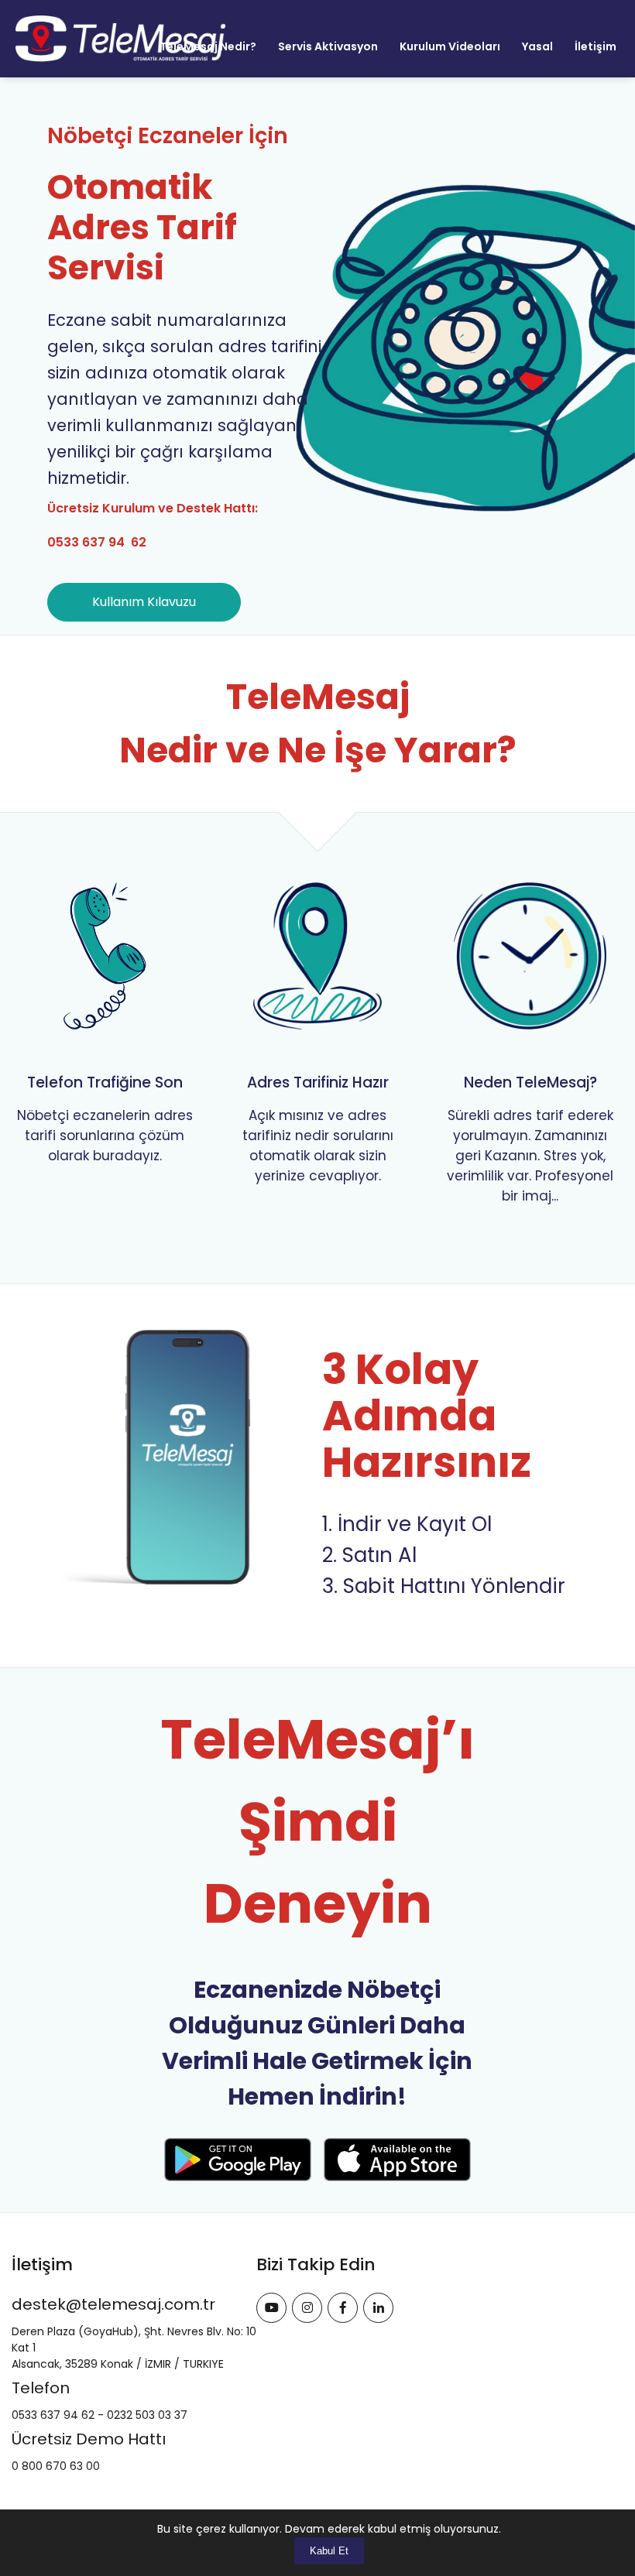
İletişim (596, 46)
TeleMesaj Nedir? (208, 46)
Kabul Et (329, 2551)
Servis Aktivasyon (328, 46)
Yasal (537, 46)
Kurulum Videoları (450, 46)
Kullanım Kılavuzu (144, 602)
